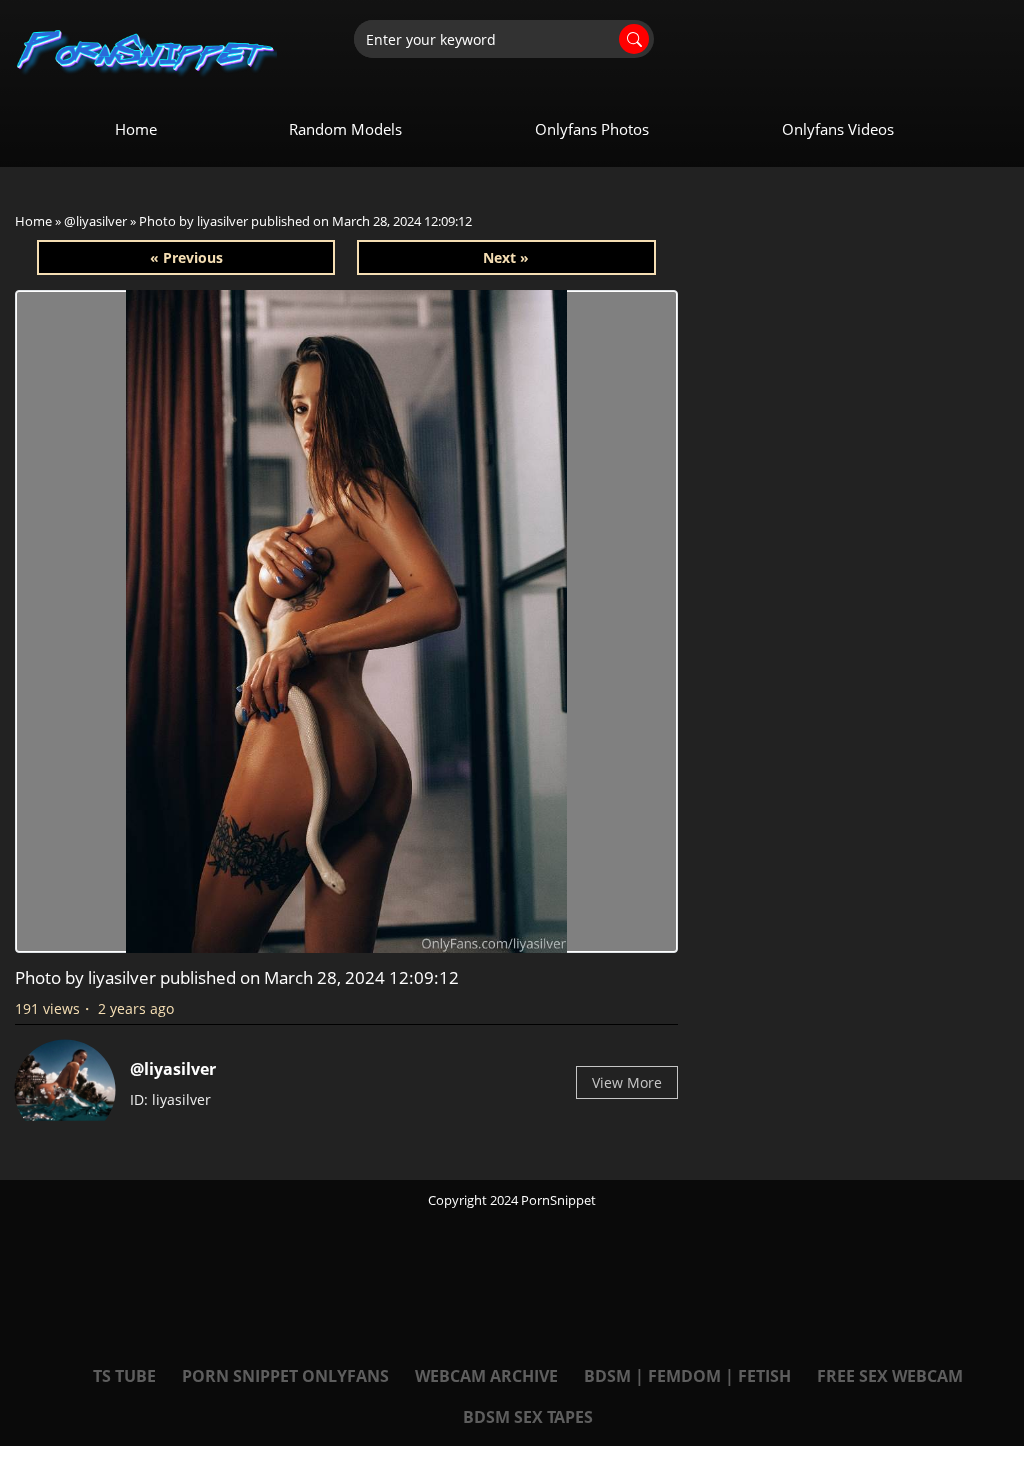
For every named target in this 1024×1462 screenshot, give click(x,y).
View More (627, 1082)
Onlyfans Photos (592, 129)
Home (136, 129)
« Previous (186, 257)
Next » (506, 257)
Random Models (345, 129)
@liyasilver (95, 221)
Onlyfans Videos (838, 129)
